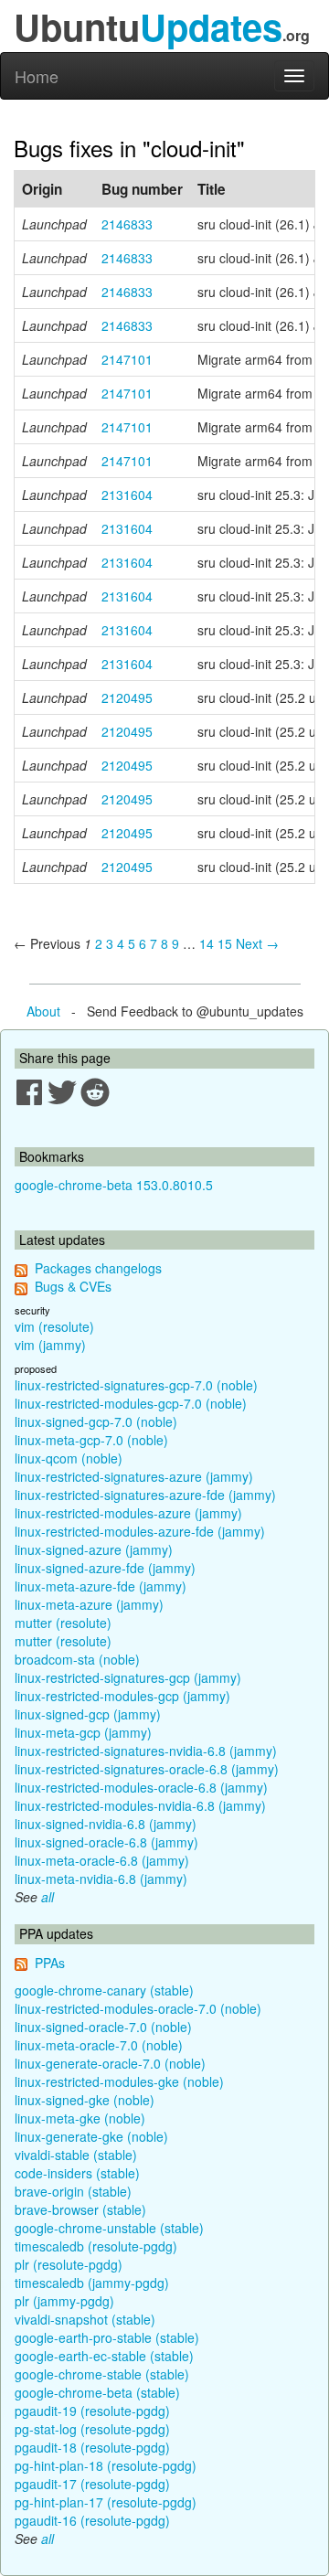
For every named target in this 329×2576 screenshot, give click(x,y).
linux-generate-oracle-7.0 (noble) (110, 2063)
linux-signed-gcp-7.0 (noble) (96, 1421)
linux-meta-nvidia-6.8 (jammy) (101, 1879)
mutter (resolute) (63, 1623)
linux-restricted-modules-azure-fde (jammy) (140, 1531)
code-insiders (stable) (77, 2173)
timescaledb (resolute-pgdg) (96, 2246)
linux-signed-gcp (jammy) (88, 1714)
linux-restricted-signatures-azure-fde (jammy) (145, 1495)
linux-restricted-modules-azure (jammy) (128, 1513)
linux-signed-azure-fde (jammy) (105, 1568)
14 (207, 943)
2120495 (127, 697)
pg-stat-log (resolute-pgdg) (92, 2429)
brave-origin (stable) (73, 2191)
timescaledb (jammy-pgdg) (92, 2283)
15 (225, 943)
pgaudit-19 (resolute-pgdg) (92, 2411)
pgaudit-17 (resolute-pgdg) (92, 2484)
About (43, 1011)
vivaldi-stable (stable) (76, 2155)
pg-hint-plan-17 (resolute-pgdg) (106, 2502)
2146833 (127, 224)
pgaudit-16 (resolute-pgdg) (92, 2520)
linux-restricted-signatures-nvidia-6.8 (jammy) (146, 1751)
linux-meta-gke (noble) (80, 2118)
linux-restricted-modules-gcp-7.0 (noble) (131, 1403)
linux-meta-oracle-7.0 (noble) (99, 2045)
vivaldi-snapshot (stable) (85, 2319)
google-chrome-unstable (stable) (109, 2228)
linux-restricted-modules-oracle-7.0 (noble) (138, 2008)
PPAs (50, 1963)
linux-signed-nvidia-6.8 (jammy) (106, 1824)
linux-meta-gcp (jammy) (83, 1732)
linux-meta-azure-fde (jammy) (101, 1586)
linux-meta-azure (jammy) (89, 1604)
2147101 (127, 359)
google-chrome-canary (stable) (104, 1990)
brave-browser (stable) (80, 2209)
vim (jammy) (50, 1345)
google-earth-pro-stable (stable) (107, 2337)
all (48, 1897)
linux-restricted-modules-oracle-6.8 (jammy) (141, 1787)
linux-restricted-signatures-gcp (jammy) (128, 1677)
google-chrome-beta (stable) (97, 2392)
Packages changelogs (98, 1268)
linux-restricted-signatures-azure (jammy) (134, 1476)
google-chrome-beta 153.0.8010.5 (114, 1185)
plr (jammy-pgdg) (64, 2301)
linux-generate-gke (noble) (91, 2136)
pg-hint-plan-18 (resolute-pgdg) (106, 2465)
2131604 (127, 495)
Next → (257, 943)
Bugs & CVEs (73, 1286)
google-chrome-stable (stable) (102, 2374)
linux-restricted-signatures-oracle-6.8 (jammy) (147, 1769)
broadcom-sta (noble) (77, 1659)
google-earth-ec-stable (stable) (104, 2356)
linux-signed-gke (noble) (85, 2100)
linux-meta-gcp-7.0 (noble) (91, 1440)
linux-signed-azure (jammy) (94, 1549)
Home (37, 76)
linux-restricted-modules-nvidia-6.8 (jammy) (140, 1805)
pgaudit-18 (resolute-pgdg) (92, 2447)
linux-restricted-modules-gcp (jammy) (122, 1696)
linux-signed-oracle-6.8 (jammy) (106, 1842)
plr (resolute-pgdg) (69, 2264)
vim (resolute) (54, 1326)
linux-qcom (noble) (69, 1458)
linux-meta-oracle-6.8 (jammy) (102, 1860)
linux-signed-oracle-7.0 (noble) (103, 2027)
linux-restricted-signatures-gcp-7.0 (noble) (136, 1385)
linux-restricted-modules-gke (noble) (119, 2081)
